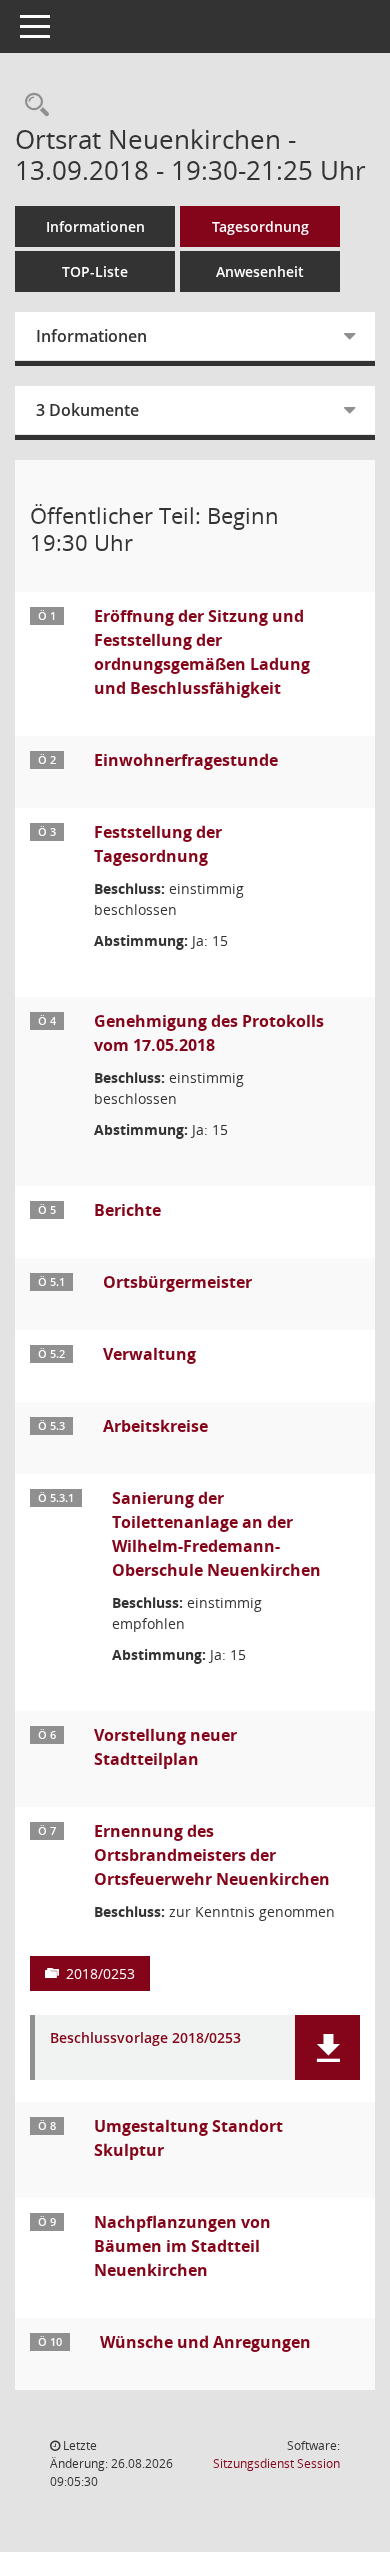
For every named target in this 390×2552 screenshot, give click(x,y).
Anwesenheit (260, 271)
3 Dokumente (87, 410)
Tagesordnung (260, 226)
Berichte (127, 1210)
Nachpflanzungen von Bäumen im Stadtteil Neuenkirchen (182, 2246)
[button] (327, 2047)
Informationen (95, 226)
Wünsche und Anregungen (205, 2342)
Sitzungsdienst (276, 2463)
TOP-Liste (95, 271)
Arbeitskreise (155, 1426)
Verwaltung (149, 1354)
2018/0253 (100, 1973)
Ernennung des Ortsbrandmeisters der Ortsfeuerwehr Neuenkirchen (212, 1855)
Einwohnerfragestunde (186, 760)
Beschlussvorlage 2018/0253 (145, 2038)
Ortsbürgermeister (177, 1282)
